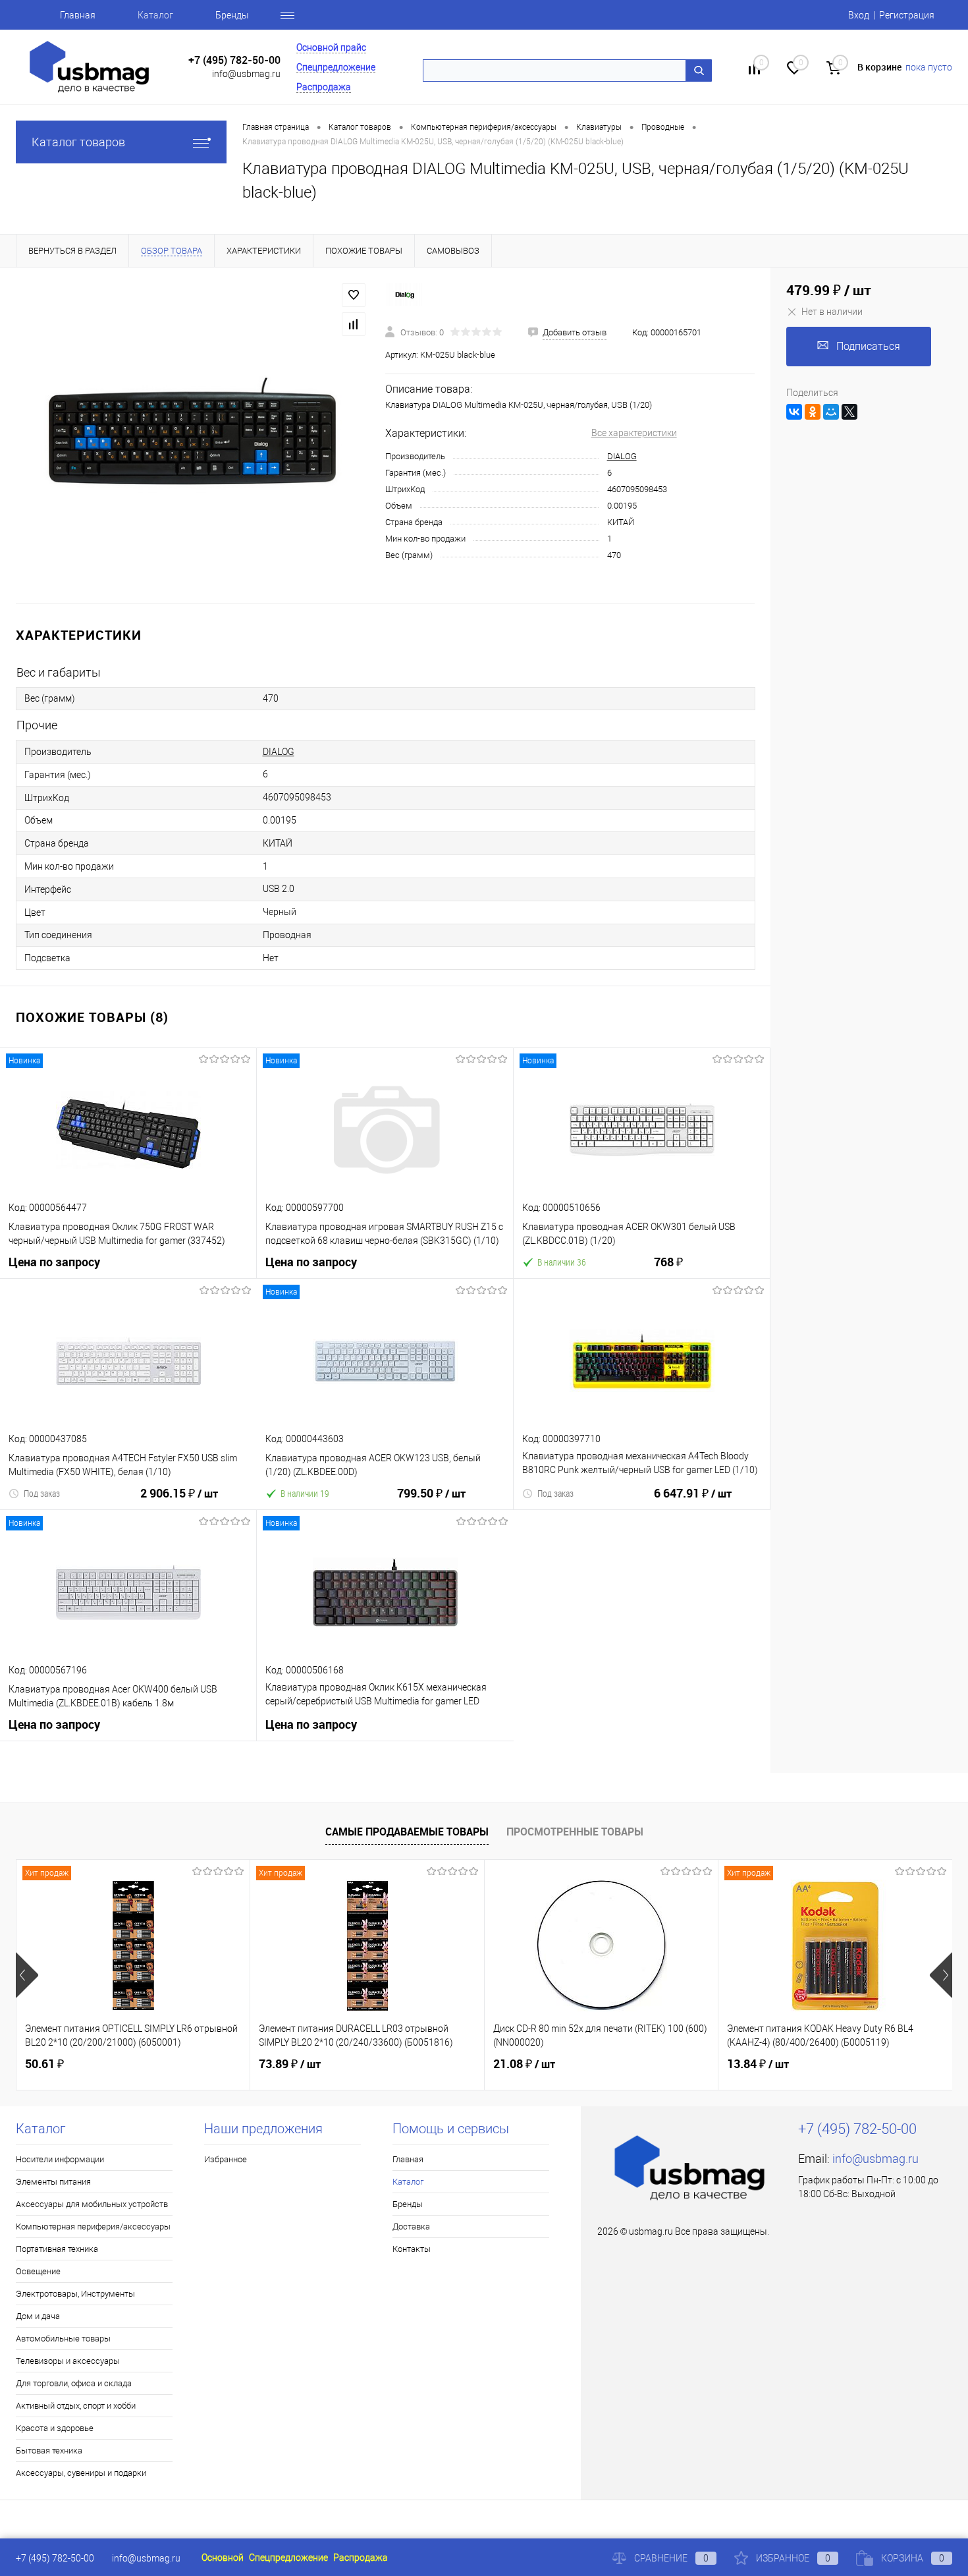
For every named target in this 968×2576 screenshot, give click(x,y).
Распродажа (324, 87)
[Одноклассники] (813, 412)
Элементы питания (53, 2182)
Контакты (412, 2249)
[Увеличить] (193, 435)
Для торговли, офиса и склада (74, 2383)
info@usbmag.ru (246, 74)
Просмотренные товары (575, 1832)
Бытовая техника (49, 2450)
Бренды (232, 15)
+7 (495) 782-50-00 (234, 60)
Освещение (38, 2271)
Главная (78, 15)
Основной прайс (331, 47)
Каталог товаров (78, 142)
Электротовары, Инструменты (75, 2294)
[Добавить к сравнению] (354, 324)
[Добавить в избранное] (354, 295)
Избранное (226, 2159)
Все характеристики (634, 433)
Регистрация (907, 15)
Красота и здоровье (55, 2428)
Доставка (411, 2226)
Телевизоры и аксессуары (68, 2361)
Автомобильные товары (63, 2338)
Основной (223, 2558)
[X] (849, 412)
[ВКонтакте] (794, 412)
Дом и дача (38, 2316)
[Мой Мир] (831, 412)
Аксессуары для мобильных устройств (92, 2204)
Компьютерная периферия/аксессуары (93, 2226)
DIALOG (622, 456)
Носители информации (60, 2159)
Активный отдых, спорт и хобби (76, 2406)
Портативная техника (57, 2249)
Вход (859, 15)
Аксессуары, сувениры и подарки (81, 2473)
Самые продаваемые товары (407, 1832)
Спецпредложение (336, 67)
